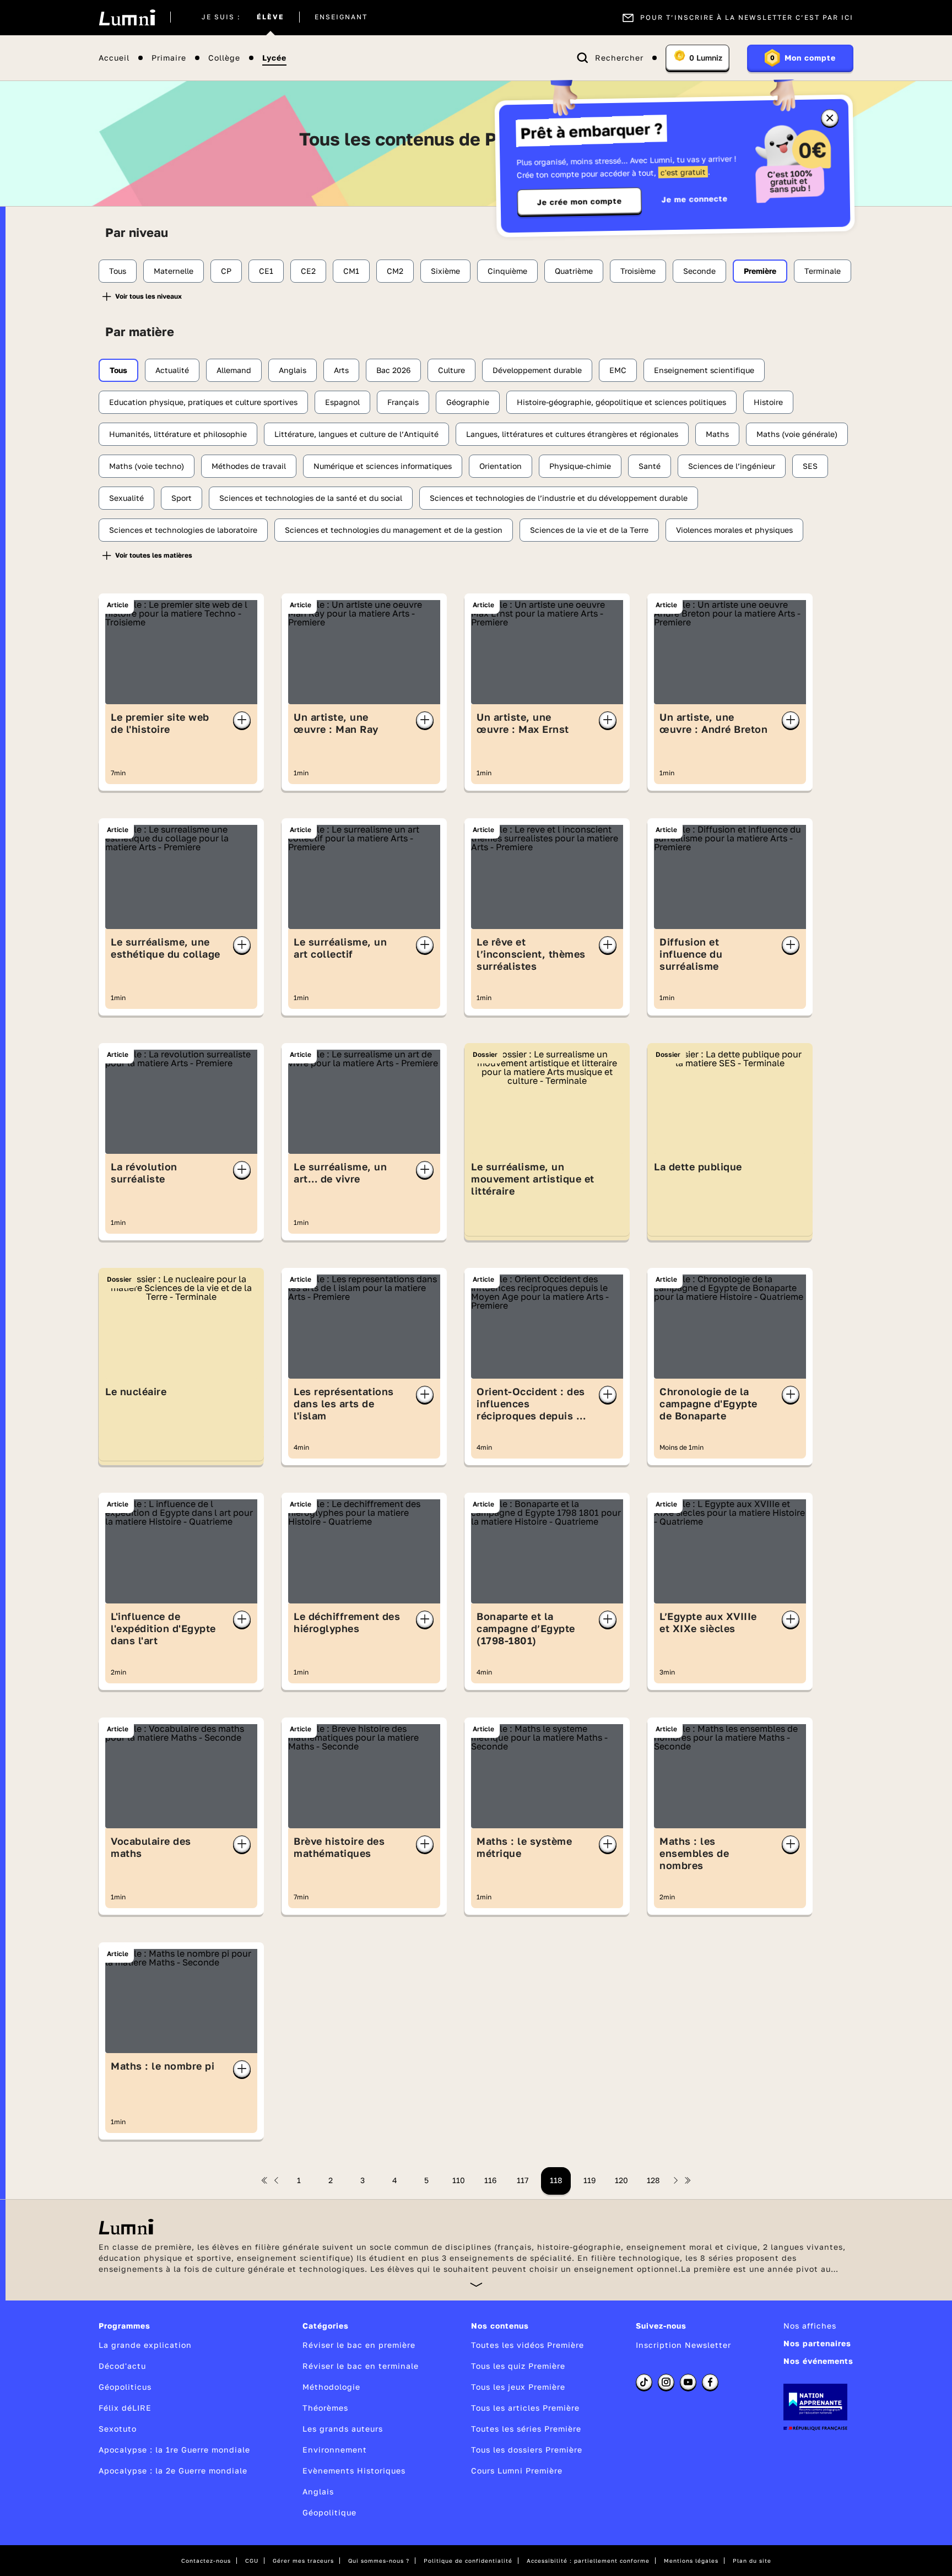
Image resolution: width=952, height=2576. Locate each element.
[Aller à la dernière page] (688, 2180)
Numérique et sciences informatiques (383, 466)
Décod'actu (122, 2366)
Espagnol (342, 402)
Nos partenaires (817, 2343)
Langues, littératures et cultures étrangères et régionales (572, 434)
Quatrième (574, 271)
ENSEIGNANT (341, 18)
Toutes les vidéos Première (528, 2345)
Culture (451, 370)
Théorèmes (325, 2408)
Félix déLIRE (125, 2408)
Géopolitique (329, 2512)
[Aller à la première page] (264, 2180)
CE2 (308, 271)
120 (621, 2180)
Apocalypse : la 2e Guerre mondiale (173, 2470)
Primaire (169, 58)
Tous (118, 271)
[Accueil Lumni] (127, 18)
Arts (341, 370)
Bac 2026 (393, 370)
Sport (182, 498)
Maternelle (174, 271)
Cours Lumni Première (517, 2470)
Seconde (699, 271)
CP (226, 271)
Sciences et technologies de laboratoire (183, 530)
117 (523, 2180)
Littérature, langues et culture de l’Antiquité (356, 434)
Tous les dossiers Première (527, 2450)
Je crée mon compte (580, 202)
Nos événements (818, 2361)
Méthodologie (331, 2387)
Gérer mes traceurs (303, 2561)
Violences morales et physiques (734, 530)
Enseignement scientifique (704, 370)
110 (459, 2180)
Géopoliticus (125, 2387)
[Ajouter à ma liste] (242, 720)
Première (760, 271)
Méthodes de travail (249, 466)
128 (653, 2180)
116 (490, 2180)
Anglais (293, 370)
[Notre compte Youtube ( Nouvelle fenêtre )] (688, 2382)
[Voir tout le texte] (476, 2284)
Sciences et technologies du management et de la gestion (394, 530)
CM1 (351, 271)
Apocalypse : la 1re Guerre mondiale (174, 2450)
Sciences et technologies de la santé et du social (311, 498)
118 (556, 2180)
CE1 (266, 271)
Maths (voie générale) (797, 434)
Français (403, 402)
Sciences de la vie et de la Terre (589, 530)
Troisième (638, 271)
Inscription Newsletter (683, 2345)
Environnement (335, 2450)
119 (589, 2180)
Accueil (114, 58)
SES (810, 466)
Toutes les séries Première (526, 2429)
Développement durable (537, 370)
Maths (717, 434)
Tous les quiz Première (518, 2366)
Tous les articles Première (525, 2408)
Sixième (445, 271)
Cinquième (507, 271)
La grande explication (145, 2345)
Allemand (234, 370)
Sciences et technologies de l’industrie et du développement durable (559, 498)
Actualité (172, 370)
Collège (224, 58)
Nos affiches (810, 2326)
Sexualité (126, 498)
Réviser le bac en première (359, 2345)
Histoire (768, 402)
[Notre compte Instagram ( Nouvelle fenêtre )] (666, 2382)
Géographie (468, 402)
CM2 (395, 271)
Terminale (823, 271)
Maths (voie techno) (147, 466)
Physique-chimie (580, 466)
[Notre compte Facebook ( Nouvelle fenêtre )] (710, 2382)
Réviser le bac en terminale (361, 2366)
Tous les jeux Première (518, 2387)
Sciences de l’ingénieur (732, 466)
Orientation (501, 466)
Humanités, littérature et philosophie (178, 434)
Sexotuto (118, 2429)
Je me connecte (695, 199)
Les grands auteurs (343, 2429)
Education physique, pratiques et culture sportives (203, 402)
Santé (650, 466)
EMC (618, 370)
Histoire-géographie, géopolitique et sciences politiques (621, 402)
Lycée (274, 58)
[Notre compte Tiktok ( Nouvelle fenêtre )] (644, 2382)
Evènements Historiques (354, 2470)
